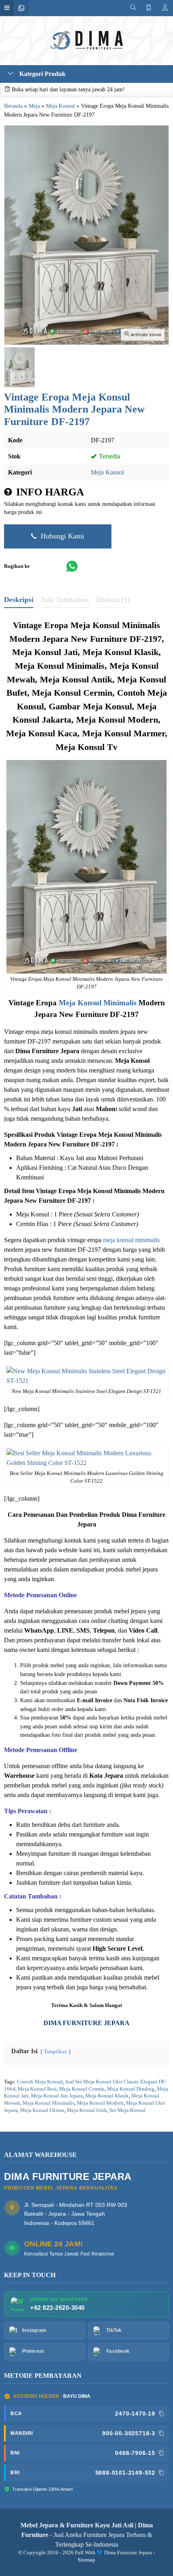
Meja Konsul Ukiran (42, 2110)
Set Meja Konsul (128, 2110)
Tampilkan (56, 2052)
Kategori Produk (42, 74)
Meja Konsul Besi (37, 2089)
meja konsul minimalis (131, 1240)
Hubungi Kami (61, 536)
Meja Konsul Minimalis (98, 1003)
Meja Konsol (107, 472)
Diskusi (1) (113, 600)
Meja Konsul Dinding (131, 2089)
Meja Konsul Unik (87, 2110)
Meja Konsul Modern (100, 2103)
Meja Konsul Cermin (82, 2089)
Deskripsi (19, 600)
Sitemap (86, 2560)
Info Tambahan (65, 600)
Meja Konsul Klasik (107, 2096)
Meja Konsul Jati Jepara (57, 2096)
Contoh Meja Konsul (40, 2082)
